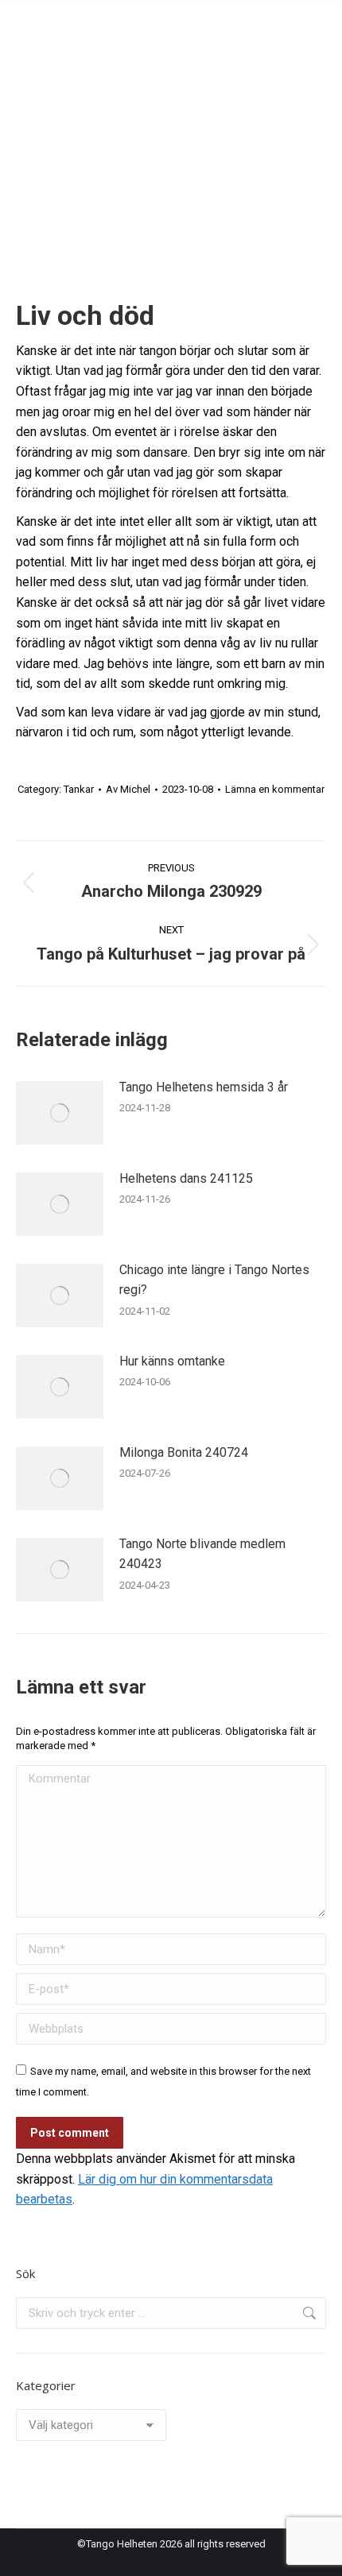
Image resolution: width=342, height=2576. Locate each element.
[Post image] (60, 1113)
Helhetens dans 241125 (186, 1178)
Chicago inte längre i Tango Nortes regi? (214, 1280)
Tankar (79, 789)
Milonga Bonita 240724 (184, 1452)
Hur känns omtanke (172, 1361)
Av (128, 789)
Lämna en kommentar (275, 789)
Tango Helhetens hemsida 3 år (204, 1087)
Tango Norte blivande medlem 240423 (202, 1554)
